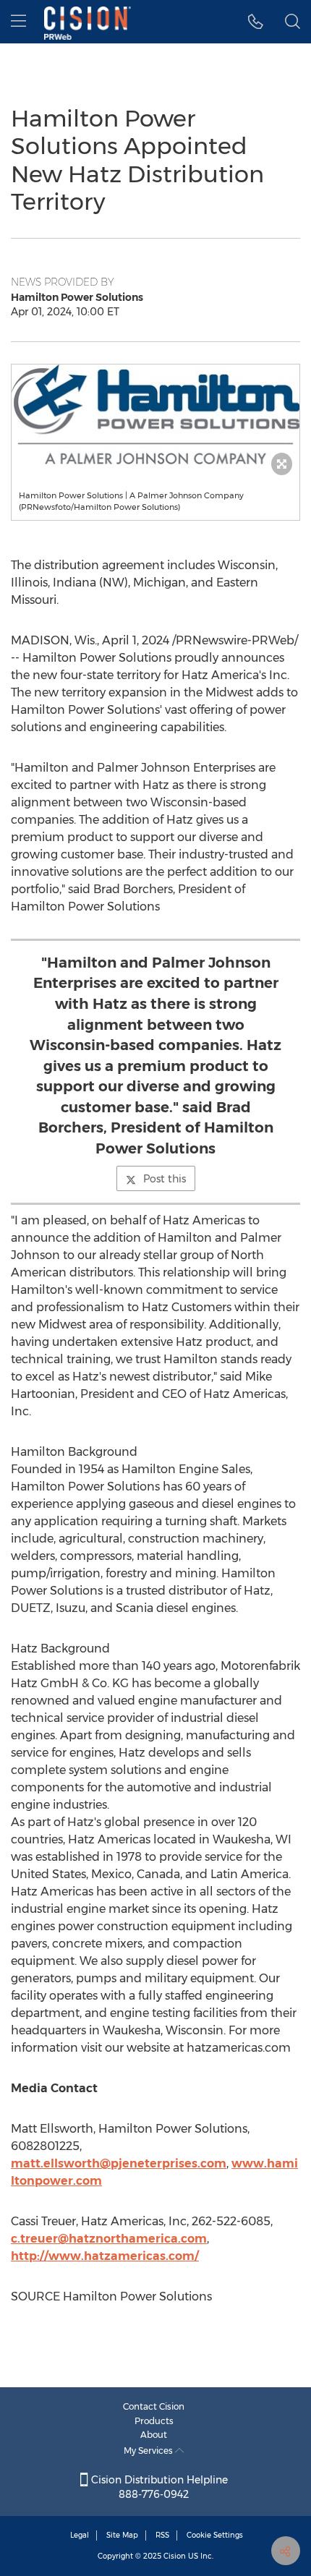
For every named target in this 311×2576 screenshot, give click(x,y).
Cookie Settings (215, 2535)
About (154, 2435)
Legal (80, 2535)
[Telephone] (256, 22)
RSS (162, 2535)
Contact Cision (154, 2406)
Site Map (122, 2535)
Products (154, 2421)
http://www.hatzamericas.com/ (105, 2256)
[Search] (293, 22)
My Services (149, 2451)
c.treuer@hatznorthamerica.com (109, 2239)
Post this (165, 1179)
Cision (175, 2556)
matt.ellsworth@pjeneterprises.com (119, 2163)
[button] (155, 416)
